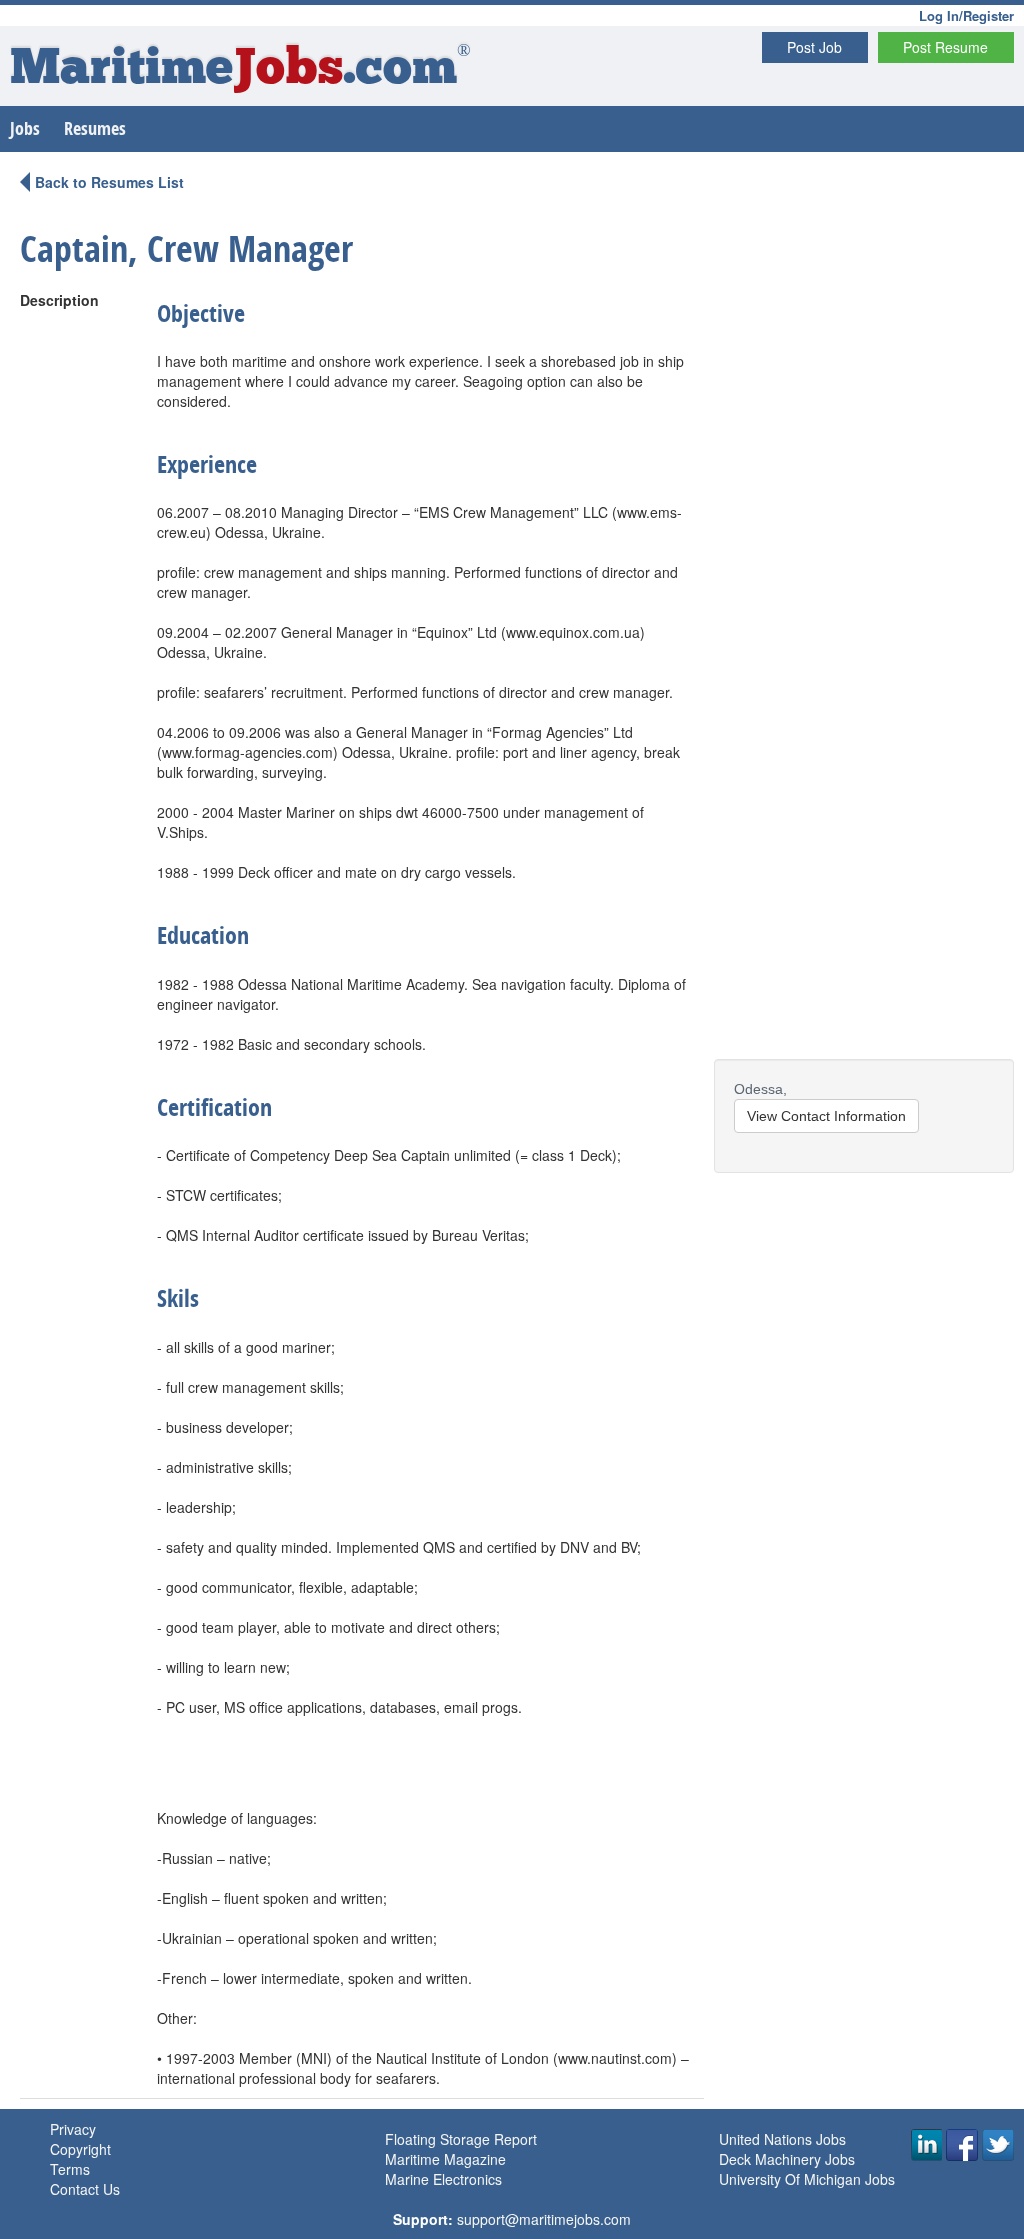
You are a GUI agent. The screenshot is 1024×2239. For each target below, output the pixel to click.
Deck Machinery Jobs (787, 2159)
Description (59, 300)
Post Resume (945, 47)
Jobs (25, 128)
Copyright (80, 2149)
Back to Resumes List (109, 182)
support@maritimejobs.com (544, 2219)
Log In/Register (966, 15)
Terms (70, 2169)
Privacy (73, 2129)
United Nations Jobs (782, 2139)
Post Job (814, 47)
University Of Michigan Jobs (807, 2179)
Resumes (95, 128)
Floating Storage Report (461, 2139)
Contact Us (85, 2189)
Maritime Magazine (445, 2159)
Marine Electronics (443, 2179)
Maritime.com (240, 70)
